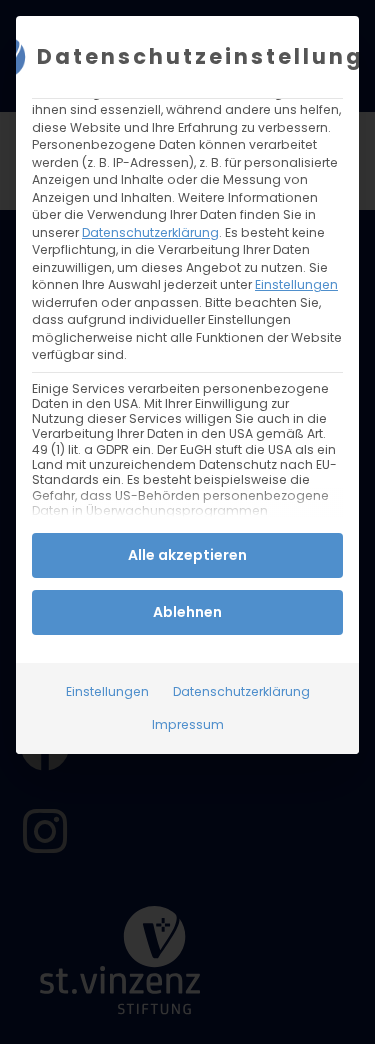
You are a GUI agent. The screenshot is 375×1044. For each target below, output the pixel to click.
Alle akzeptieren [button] (187, 555)
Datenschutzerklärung (150, 232)
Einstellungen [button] (296, 284)
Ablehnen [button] (187, 612)
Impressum (188, 724)
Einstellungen (107, 691)
